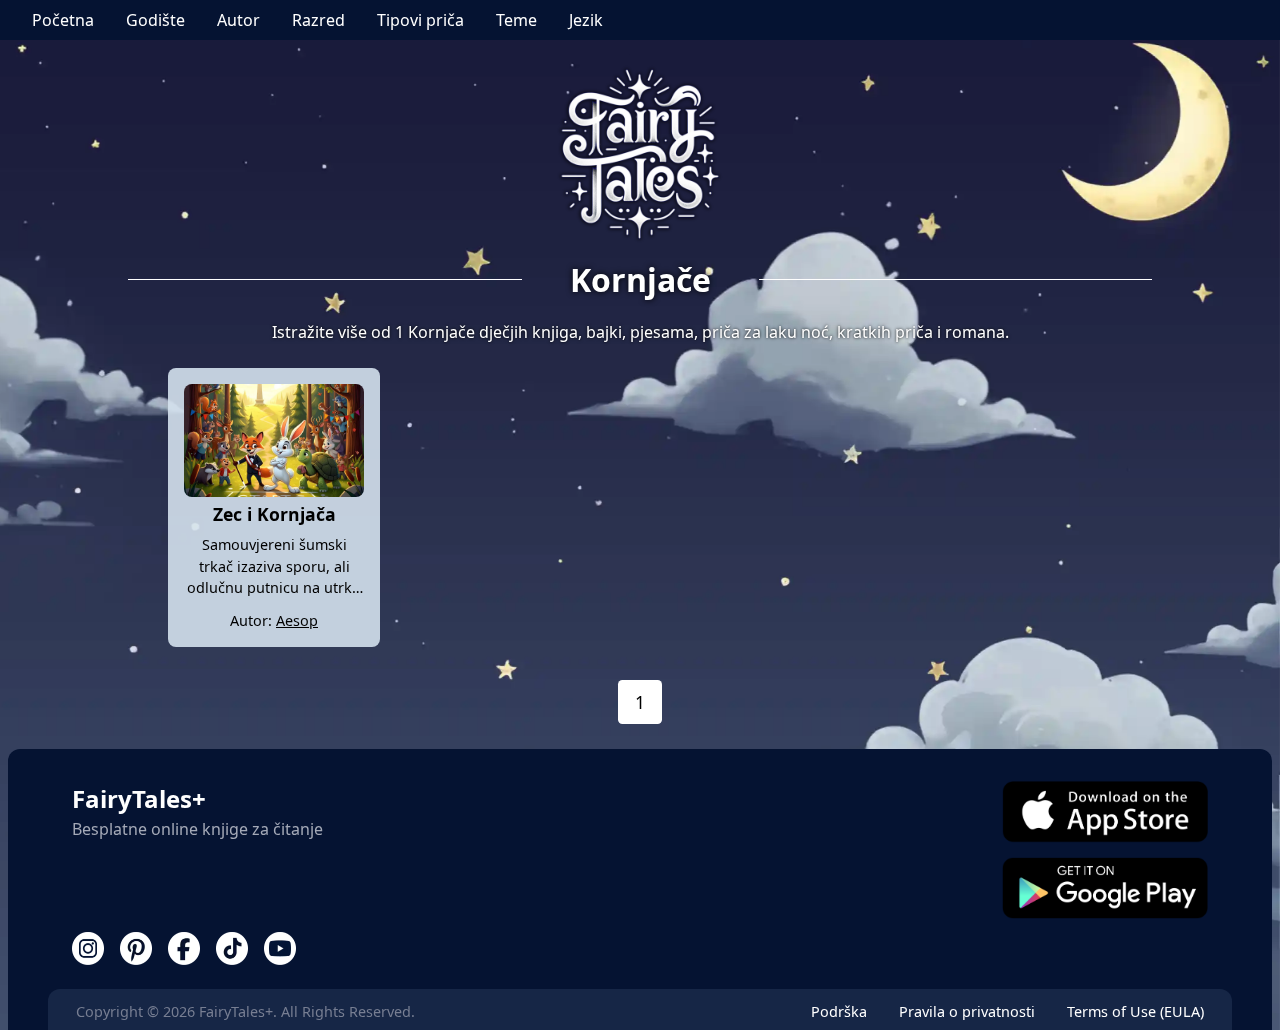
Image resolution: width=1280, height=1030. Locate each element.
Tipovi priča (420, 20)
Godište (155, 20)
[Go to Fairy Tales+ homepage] (640, 156)
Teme (516, 20)
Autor (238, 20)
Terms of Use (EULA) (1135, 1011)
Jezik (586, 20)
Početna (63, 20)
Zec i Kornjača (274, 514)
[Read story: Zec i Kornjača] (274, 491)
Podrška (839, 1011)
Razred (318, 20)
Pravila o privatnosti (967, 1011)
